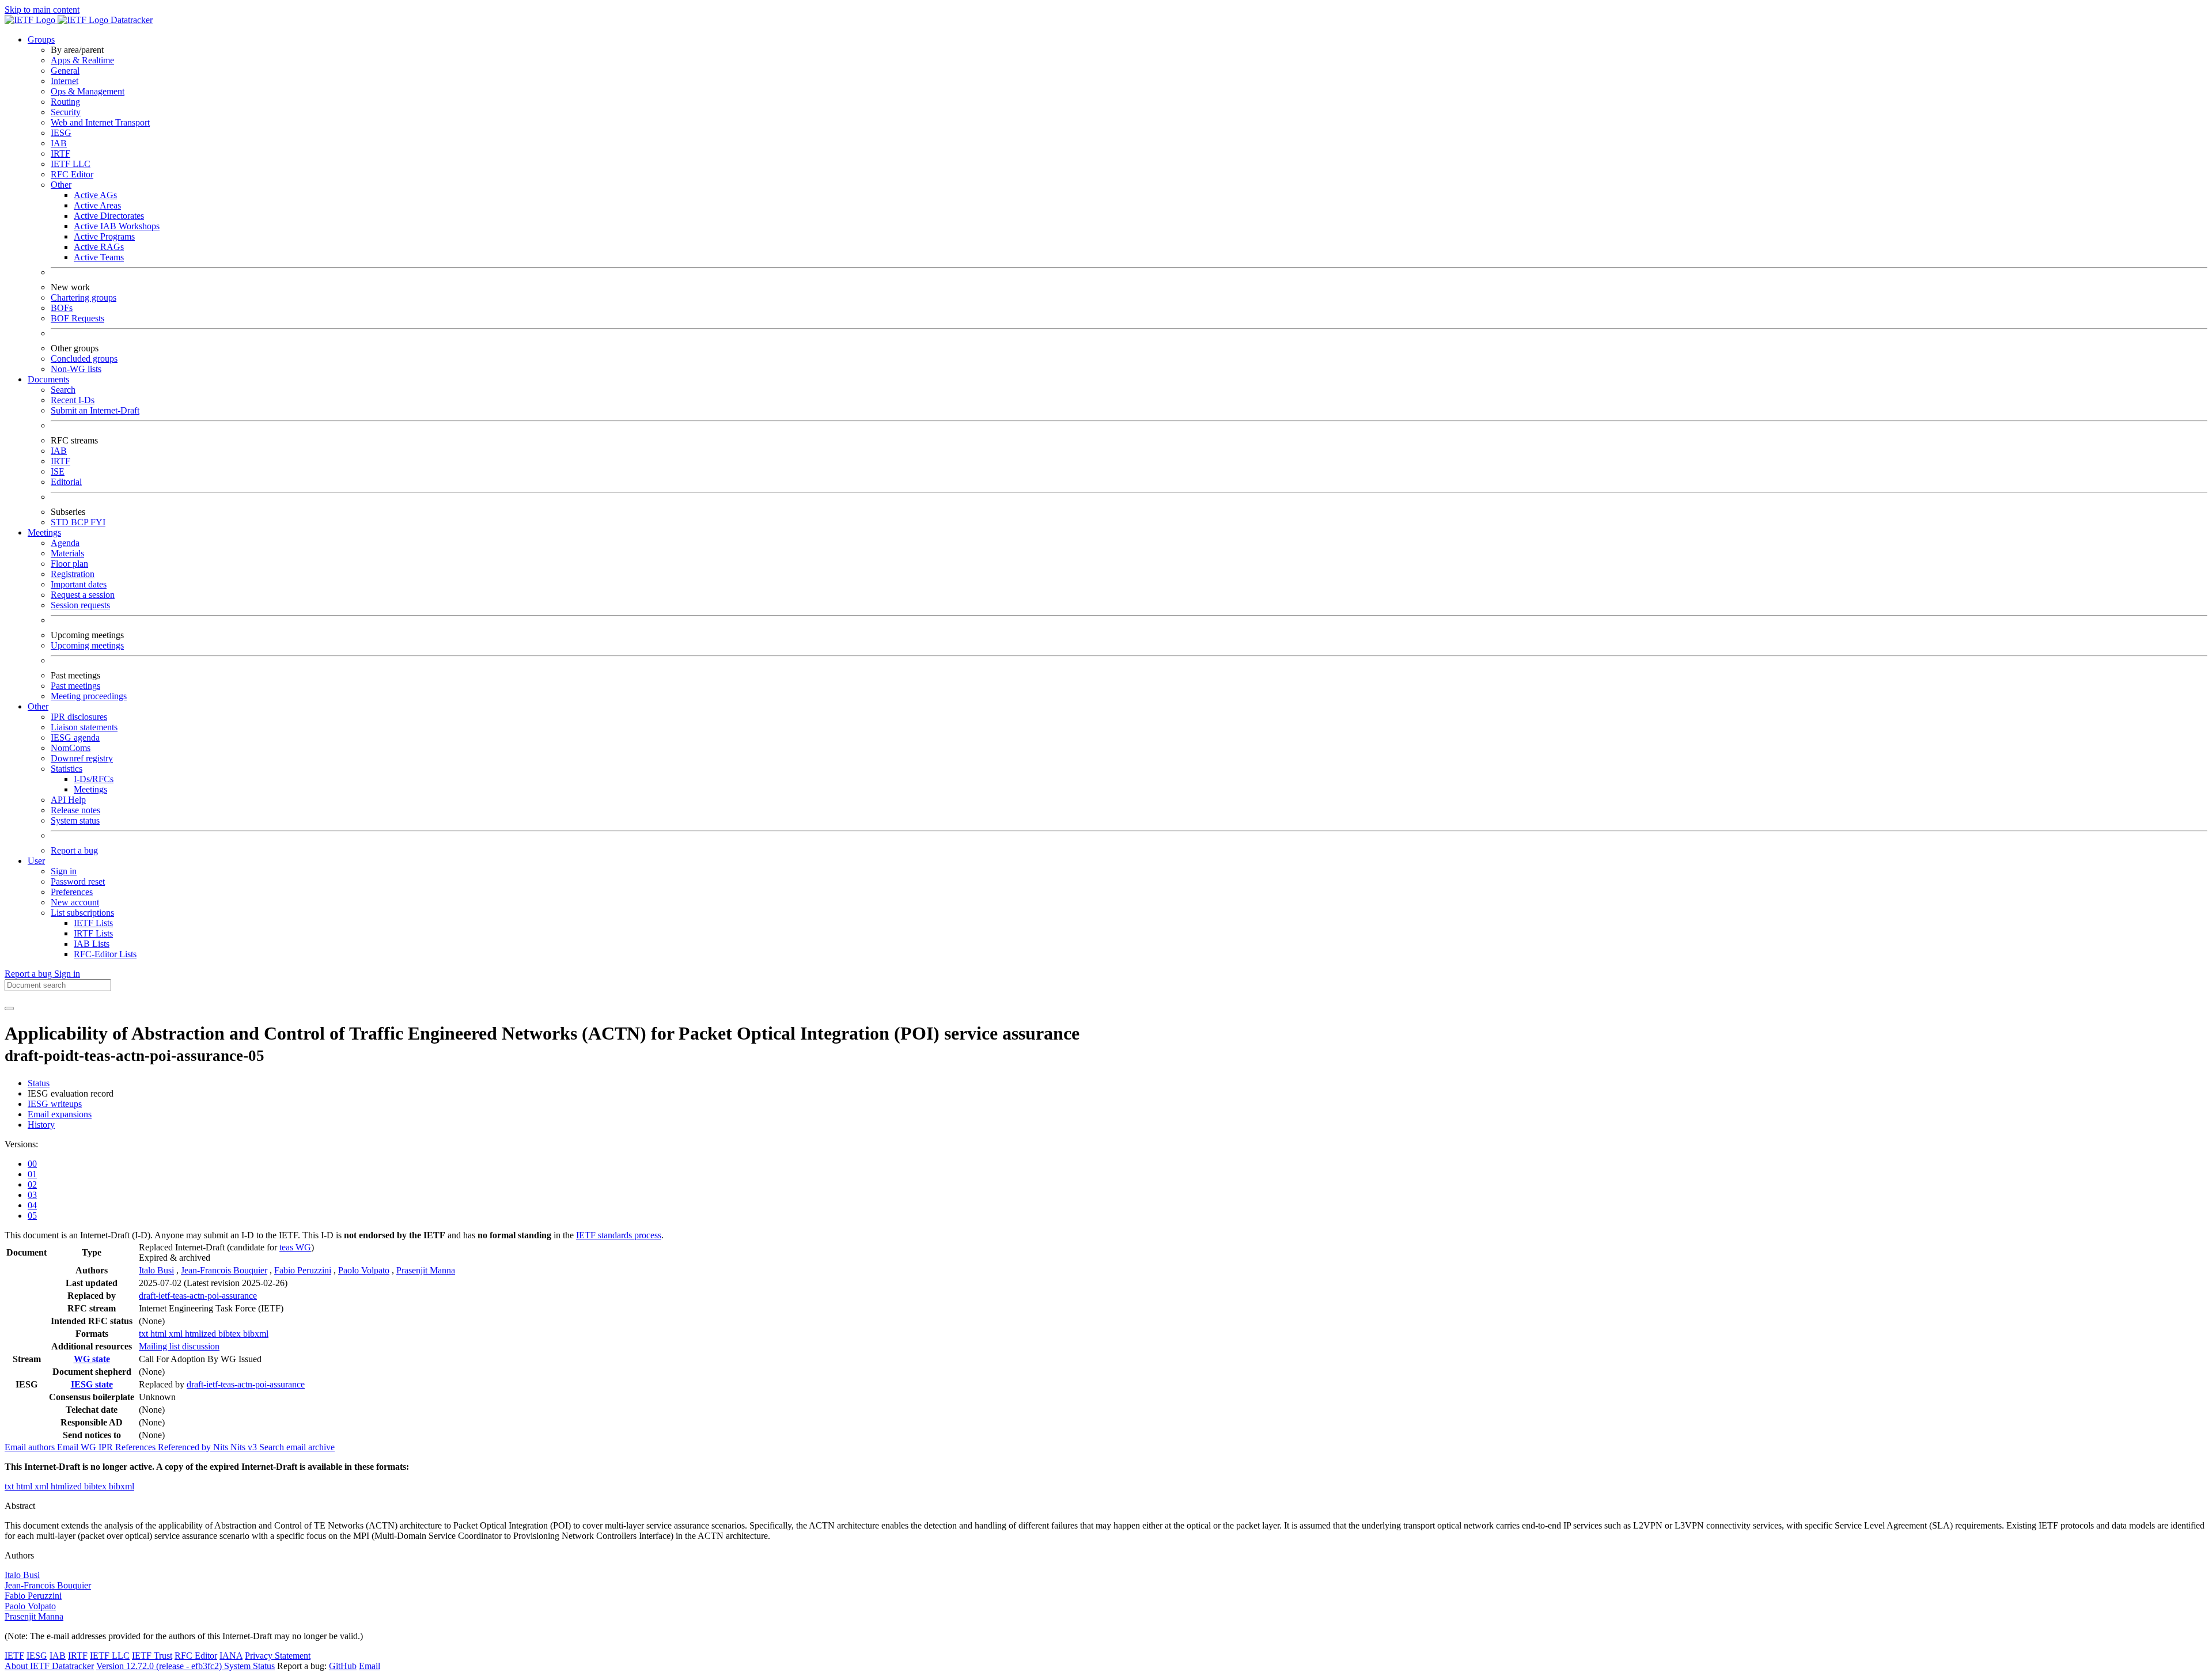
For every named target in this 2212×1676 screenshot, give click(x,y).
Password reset (78, 881)
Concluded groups (84, 359)
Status (39, 1083)
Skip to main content (42, 10)
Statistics (67, 769)
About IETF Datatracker (49, 1666)
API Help (68, 800)
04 (32, 1205)
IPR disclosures (79, 717)
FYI (98, 522)
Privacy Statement (278, 1656)
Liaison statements (84, 727)
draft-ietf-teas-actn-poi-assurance (198, 1296)
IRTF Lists (93, 933)
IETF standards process (619, 1235)
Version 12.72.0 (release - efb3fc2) (160, 1666)
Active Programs (104, 236)
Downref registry (82, 758)
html (160, 1334)
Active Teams (99, 257)
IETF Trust (152, 1656)
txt (145, 1334)
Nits (222, 1447)
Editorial (66, 482)
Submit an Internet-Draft (95, 410)
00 (32, 1164)
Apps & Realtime (82, 60)
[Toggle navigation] (9, 1008)
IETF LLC (71, 164)
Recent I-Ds (73, 400)
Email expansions (60, 1114)
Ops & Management (88, 91)
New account (75, 902)
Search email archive (297, 1447)
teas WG (295, 1247)
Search (63, 390)
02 (32, 1184)
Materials (67, 553)
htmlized (202, 1334)
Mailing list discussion (179, 1346)
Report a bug (74, 850)
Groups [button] (41, 39)
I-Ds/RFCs (94, 779)
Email (370, 1666)
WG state (92, 1359)
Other (61, 185)
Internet (65, 81)
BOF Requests (77, 318)
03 (32, 1195)
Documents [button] (48, 379)
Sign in (64, 871)
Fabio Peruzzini (303, 1270)
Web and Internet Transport (100, 122)
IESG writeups (55, 1104)
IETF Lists (93, 923)
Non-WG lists (76, 369)
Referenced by (185, 1447)
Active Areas (97, 205)
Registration (73, 574)
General (65, 71)
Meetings (90, 789)
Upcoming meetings (87, 645)
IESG (61, 133)
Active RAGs (99, 247)
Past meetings (75, 686)
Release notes (75, 810)
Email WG (78, 1447)
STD (61, 522)
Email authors (31, 1447)
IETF (14, 1656)
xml (177, 1334)
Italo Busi (156, 1270)
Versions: (21, 1144)
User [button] (36, 861)
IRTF (60, 153)
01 (32, 1174)
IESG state (92, 1384)
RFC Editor (72, 174)
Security (66, 112)
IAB (59, 143)
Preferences (72, 892)
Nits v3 (245, 1447)
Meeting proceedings (89, 696)
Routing (65, 102)
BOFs (62, 308)
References (137, 1447)
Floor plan (69, 564)
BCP (81, 522)
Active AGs (95, 195)
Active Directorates (109, 216)
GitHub (343, 1666)
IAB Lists (92, 944)
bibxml (256, 1334)
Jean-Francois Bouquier (224, 1270)
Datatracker (130, 20)
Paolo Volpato (364, 1270)
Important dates (79, 584)
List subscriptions (82, 913)
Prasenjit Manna (426, 1270)
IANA (231, 1656)
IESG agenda (75, 737)
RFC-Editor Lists (105, 954)
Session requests (80, 605)
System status (75, 820)
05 (32, 1216)
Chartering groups (84, 297)
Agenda (65, 543)
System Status (249, 1666)
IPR (107, 1447)
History (41, 1125)
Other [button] (38, 706)
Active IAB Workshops (117, 226)
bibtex (231, 1334)
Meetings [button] (44, 532)
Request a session (83, 595)
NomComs (71, 748)
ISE (58, 471)
